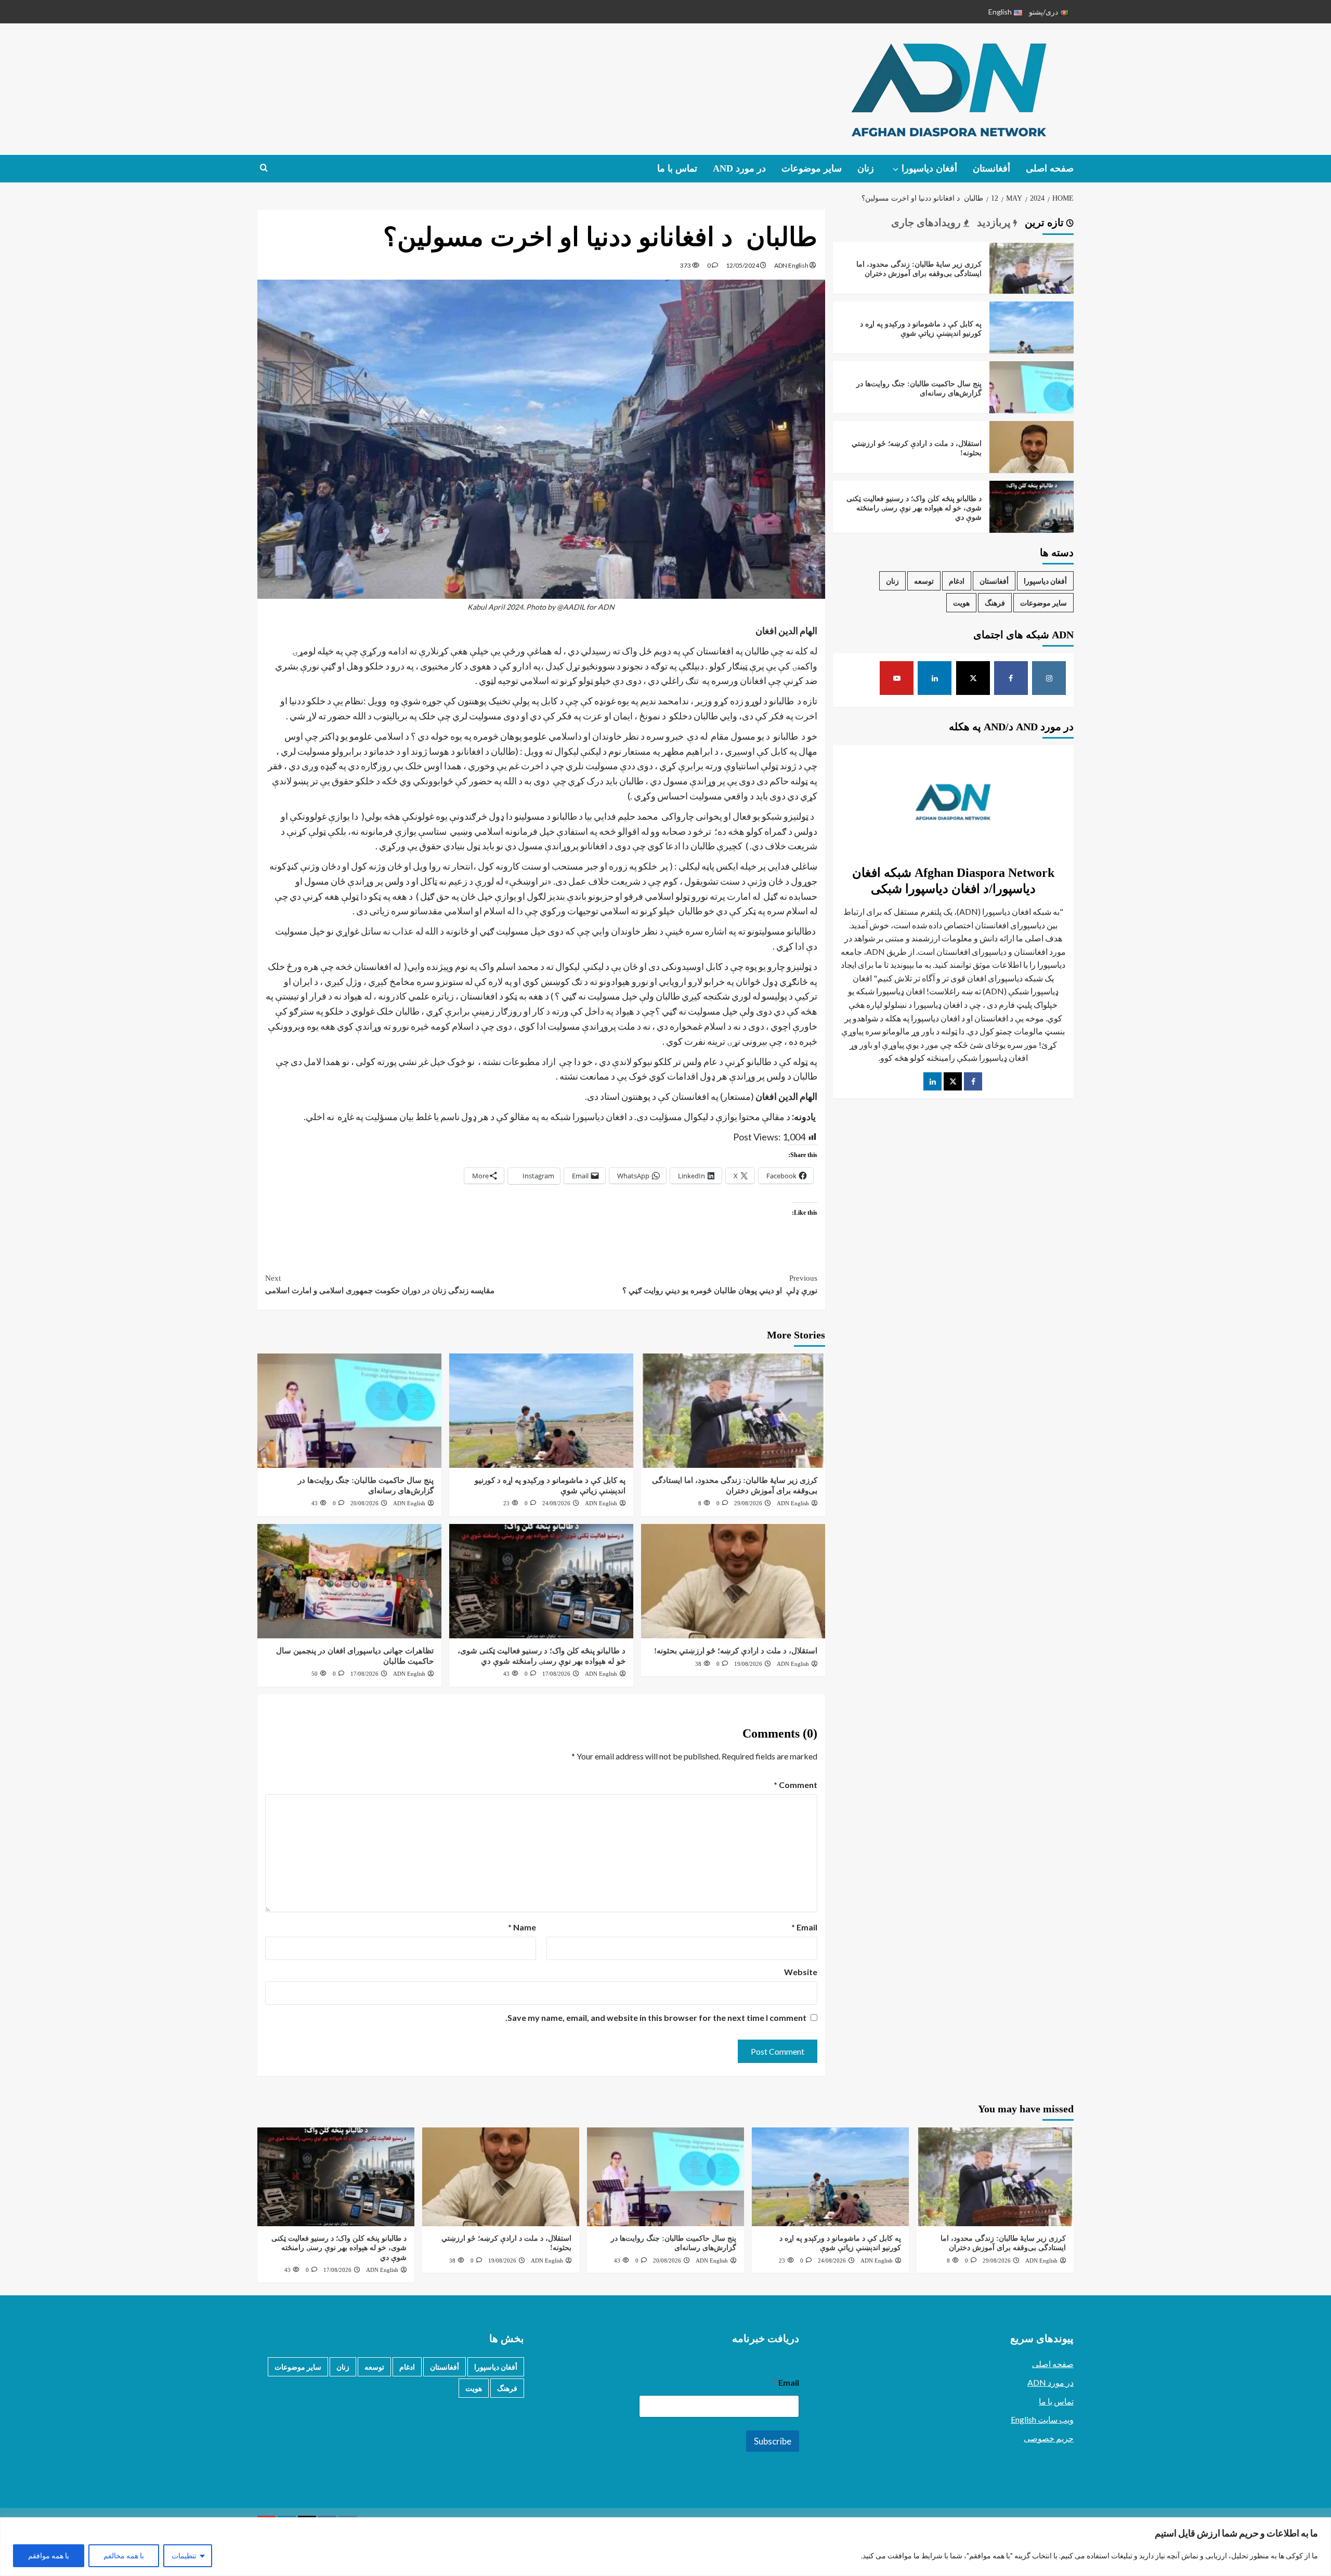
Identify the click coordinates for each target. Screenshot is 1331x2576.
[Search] (264, 168)
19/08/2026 (748, 1664)
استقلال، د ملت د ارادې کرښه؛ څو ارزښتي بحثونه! (736, 1651)
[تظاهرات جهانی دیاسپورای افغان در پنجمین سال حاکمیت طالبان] (349, 1581)
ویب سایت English (1042, 2419)
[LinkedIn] (932, 1081)
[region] (665, 2547)
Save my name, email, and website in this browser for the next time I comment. (656, 2018)
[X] (973, 678)
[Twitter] (953, 1081)
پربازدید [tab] (995, 222)
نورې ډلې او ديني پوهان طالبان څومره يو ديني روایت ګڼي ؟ (720, 1284)
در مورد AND (739, 168)
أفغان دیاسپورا (929, 168)
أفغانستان (991, 168)
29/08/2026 (748, 1503)
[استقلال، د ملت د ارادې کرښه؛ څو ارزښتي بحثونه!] (733, 1581)
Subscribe (773, 2441)
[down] (896, 169)
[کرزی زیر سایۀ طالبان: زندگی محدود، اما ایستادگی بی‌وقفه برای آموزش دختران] (733, 1411)
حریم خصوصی (1049, 2438)
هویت (961, 603)
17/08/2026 (556, 1674)
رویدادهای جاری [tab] (927, 222)
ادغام (957, 581)
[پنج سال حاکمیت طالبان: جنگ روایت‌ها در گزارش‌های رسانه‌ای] (349, 1411)
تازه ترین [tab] (1046, 222)
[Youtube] (897, 678)
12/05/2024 (742, 265)
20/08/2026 (364, 1503)
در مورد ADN (1051, 2382)
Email (804, 1927)
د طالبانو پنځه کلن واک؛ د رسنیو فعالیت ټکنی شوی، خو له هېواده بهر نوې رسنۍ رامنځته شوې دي (914, 508)
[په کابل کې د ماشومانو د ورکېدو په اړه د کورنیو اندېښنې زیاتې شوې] (541, 1411)
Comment (795, 1785)
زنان (866, 168)
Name (522, 1927)
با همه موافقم (49, 2555)
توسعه (924, 581)
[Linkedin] (935, 678)
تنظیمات (184, 2555)
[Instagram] (1049, 678)
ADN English (791, 265)
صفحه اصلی (1050, 168)
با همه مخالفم (124, 2555)
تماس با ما (677, 168)
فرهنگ (995, 603)
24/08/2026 (556, 1503)
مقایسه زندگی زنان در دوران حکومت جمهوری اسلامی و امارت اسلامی (380, 1284)
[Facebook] (1011, 678)
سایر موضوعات (812, 168)
